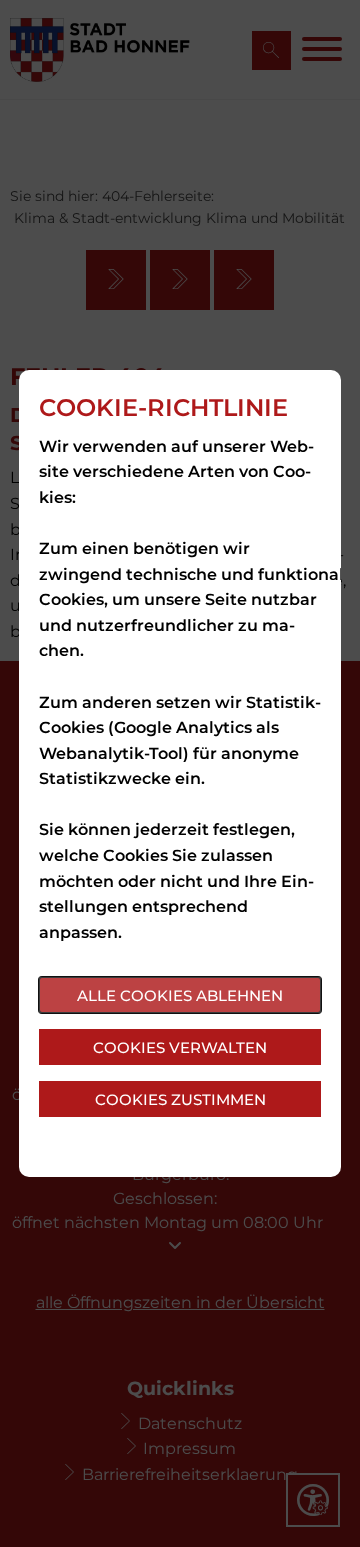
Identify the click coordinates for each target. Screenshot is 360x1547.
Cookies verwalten (180, 1047)
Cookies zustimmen (180, 1099)
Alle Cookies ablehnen (180, 995)
